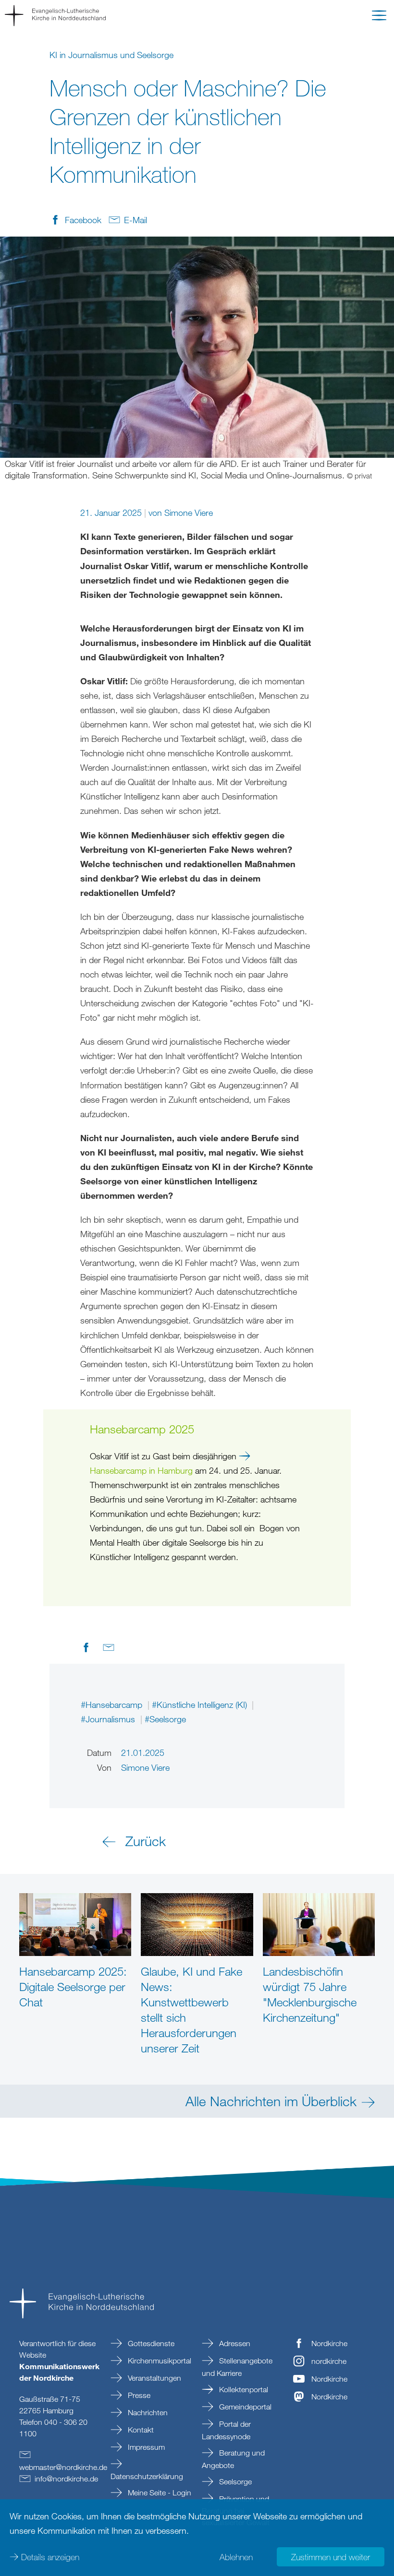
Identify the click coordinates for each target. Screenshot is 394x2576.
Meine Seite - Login (159, 2493)
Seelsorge (234, 2481)
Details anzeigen (50, 2557)
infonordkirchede (66, 2479)
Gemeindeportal (244, 2407)
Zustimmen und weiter (331, 2557)
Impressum (145, 2447)
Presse (138, 2395)
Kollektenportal (243, 2389)
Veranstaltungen (154, 2378)
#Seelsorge (165, 1719)
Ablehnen (236, 2557)
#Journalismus (109, 1719)
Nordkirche (329, 2343)
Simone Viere (189, 513)
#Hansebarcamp (113, 1705)
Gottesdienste (150, 2343)
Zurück (146, 1841)
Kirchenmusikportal (159, 2361)
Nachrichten (147, 2412)
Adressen (234, 2343)
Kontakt (140, 2430)
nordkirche (329, 2361)
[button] (379, 17)
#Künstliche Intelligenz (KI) (201, 1705)
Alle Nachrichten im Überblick (271, 2101)
